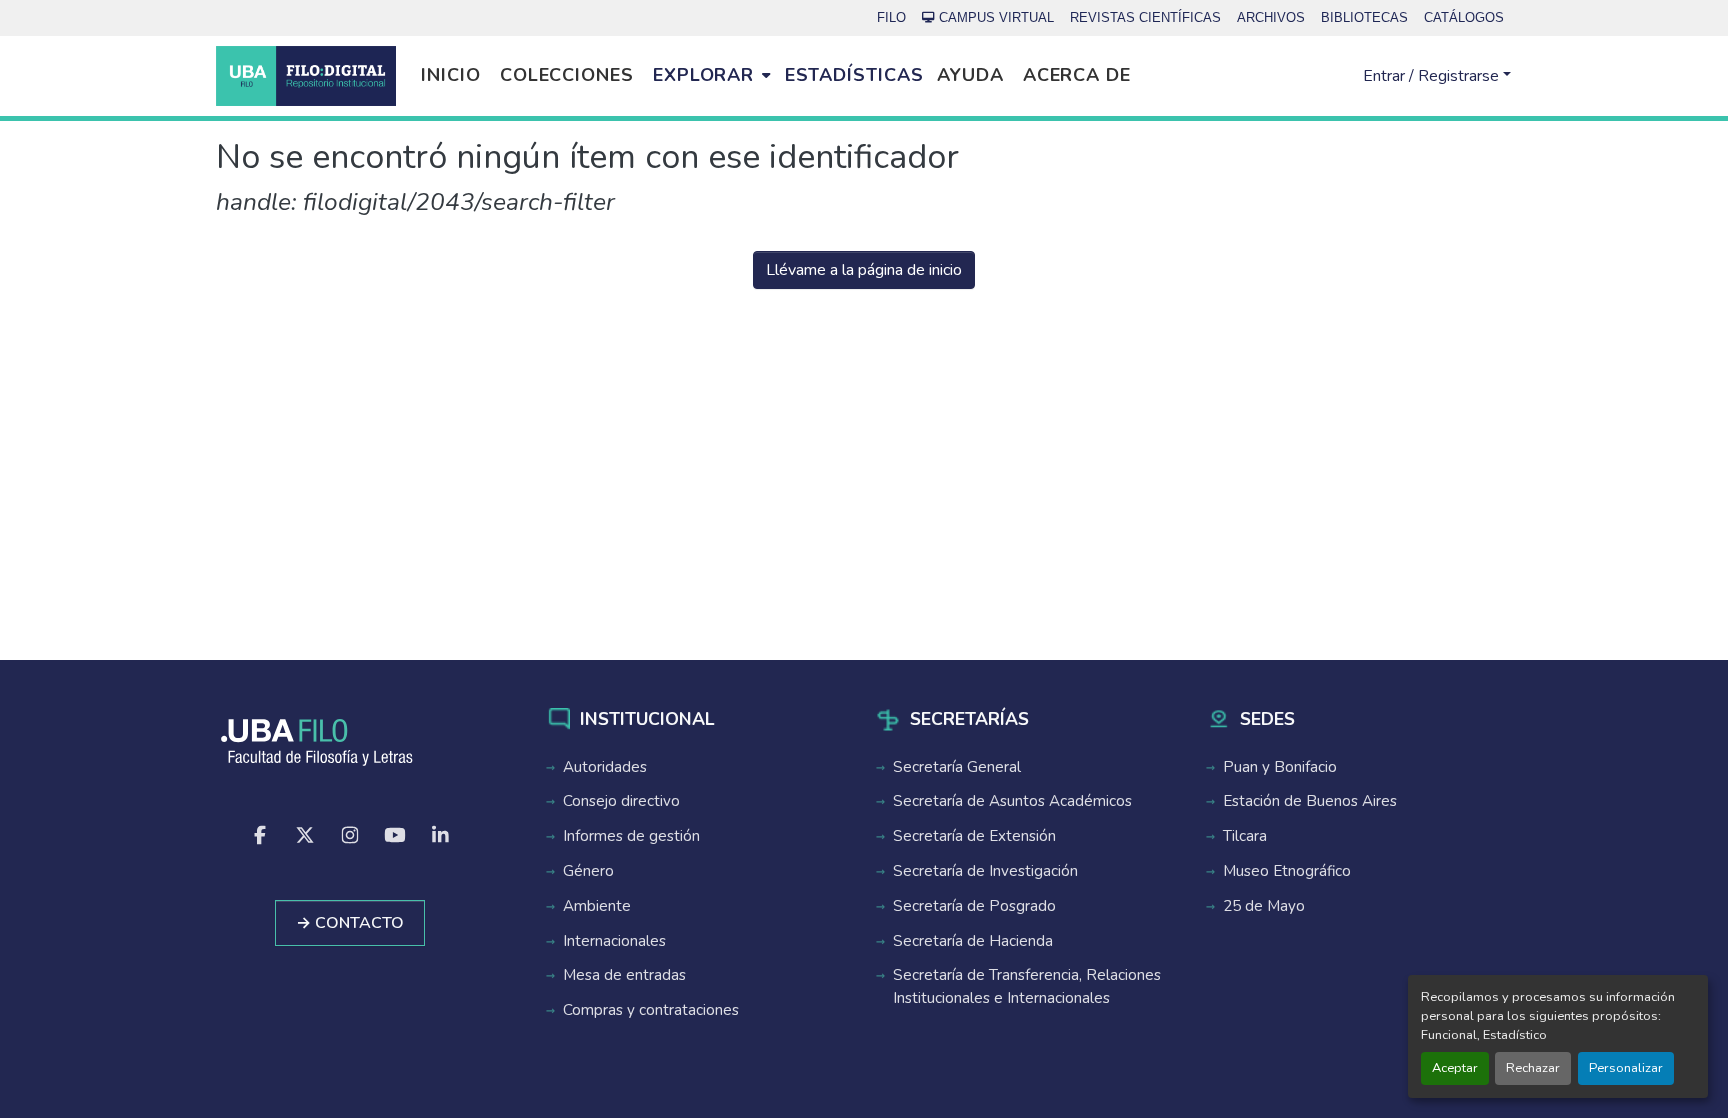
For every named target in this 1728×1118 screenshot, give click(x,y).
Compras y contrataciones (651, 1010)
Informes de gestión (631, 836)
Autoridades (605, 767)
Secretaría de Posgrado (974, 906)
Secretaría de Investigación (985, 871)
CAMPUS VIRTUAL (996, 17)
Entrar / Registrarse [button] (1433, 76)
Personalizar (1626, 1068)
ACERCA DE (1077, 75)
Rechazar (1533, 1068)
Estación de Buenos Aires (1310, 801)
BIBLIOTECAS (1364, 17)
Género (588, 871)
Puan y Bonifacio (1280, 767)
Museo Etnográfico (1287, 871)
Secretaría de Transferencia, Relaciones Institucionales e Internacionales (1027, 986)
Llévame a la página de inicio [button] (864, 270)
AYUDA (970, 75)
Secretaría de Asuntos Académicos (1012, 801)
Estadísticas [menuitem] (854, 75)
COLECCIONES (567, 75)
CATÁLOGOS (1464, 17)
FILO (891, 17)
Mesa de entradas (624, 975)
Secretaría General (957, 767)
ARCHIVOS (1271, 17)
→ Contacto (350, 923)
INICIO (450, 75)
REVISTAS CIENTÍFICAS (1145, 17)
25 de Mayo (1264, 906)
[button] (306, 76)
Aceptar (1455, 1068)
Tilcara (1245, 836)
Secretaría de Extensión (974, 836)
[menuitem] (711, 76)
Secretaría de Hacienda (973, 941)
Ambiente (597, 906)
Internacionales (614, 941)
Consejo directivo (621, 801)
